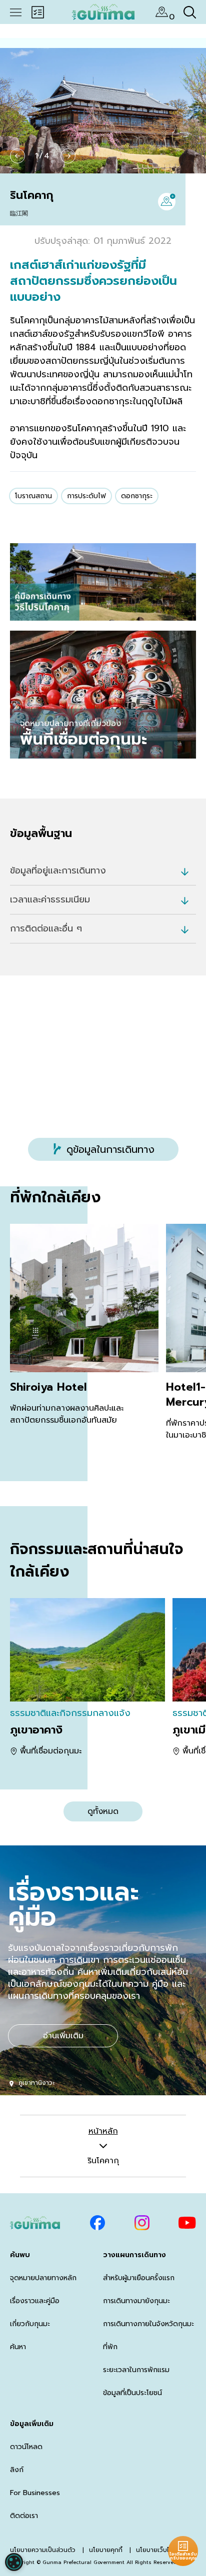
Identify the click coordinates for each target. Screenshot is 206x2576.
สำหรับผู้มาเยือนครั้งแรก (139, 2278)
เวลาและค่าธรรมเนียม (50, 899)
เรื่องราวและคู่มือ (35, 2301)
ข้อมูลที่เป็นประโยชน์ (132, 2393)
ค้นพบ (20, 2255)
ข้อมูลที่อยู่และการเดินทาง (58, 870)
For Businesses (35, 2493)
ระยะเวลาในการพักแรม (136, 2370)
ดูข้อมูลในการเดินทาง (110, 1149)
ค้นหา (18, 2347)
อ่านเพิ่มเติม (63, 2036)
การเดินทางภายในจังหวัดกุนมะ (148, 2324)
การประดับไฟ (86, 496)
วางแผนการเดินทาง (134, 2255)
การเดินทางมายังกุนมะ (136, 2301)
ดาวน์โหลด (26, 2447)
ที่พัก (110, 2347)
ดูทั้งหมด (103, 1811)
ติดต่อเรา (24, 2516)
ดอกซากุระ (137, 496)
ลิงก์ (17, 2470)
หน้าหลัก (103, 2131)
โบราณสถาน (33, 496)
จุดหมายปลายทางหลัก (43, 2278)
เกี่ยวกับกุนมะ (30, 2324)
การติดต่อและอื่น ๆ (46, 928)
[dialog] (14, 2562)
